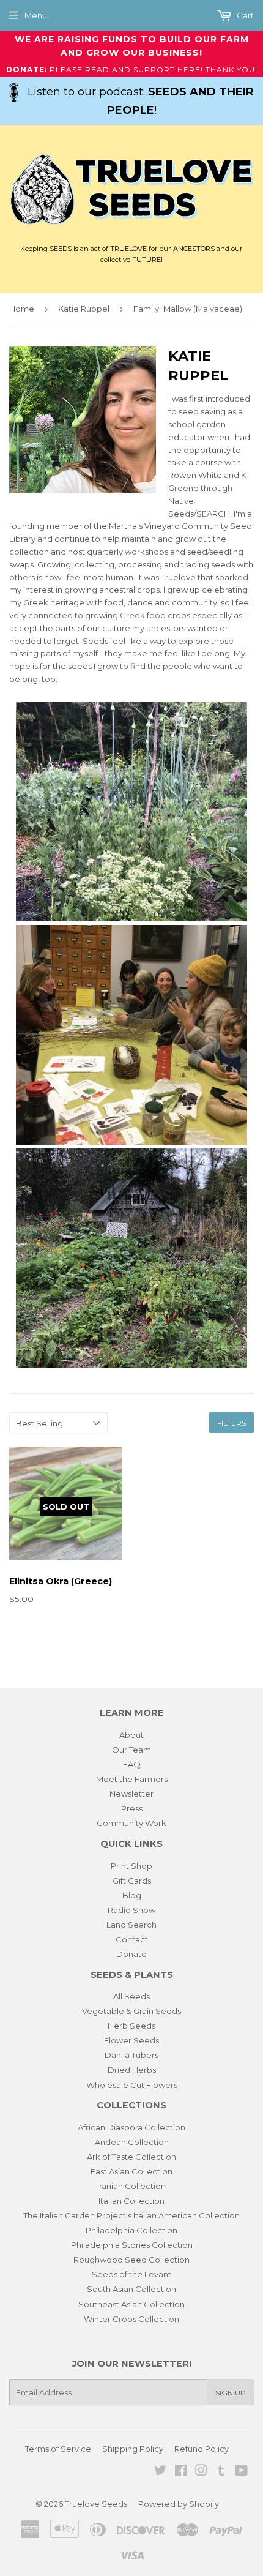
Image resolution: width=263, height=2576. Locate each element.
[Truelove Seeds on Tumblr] (221, 2472)
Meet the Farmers (132, 1779)
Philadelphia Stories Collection (132, 2245)
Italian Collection (131, 2201)
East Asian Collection (131, 2171)
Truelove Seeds (96, 2504)
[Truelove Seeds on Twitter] (160, 2472)
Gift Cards (132, 1881)
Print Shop (131, 1866)
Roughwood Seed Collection (131, 2260)
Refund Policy (202, 2449)
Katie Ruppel (84, 309)
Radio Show (131, 1910)
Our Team (131, 1750)
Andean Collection (132, 2142)
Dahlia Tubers (131, 2055)
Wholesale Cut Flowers (132, 2085)
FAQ (132, 1764)
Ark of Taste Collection (131, 2157)
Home (22, 309)
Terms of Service (58, 2449)
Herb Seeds (131, 2026)
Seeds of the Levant (131, 2274)
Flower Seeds (131, 2040)
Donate (131, 1954)
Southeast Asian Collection (131, 2304)
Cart (244, 15)
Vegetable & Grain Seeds (131, 2011)
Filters (232, 1423)
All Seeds (131, 1996)
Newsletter (131, 1794)
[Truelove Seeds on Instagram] (201, 2472)
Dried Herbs (132, 2070)
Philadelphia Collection (131, 2230)
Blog (132, 1895)
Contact (132, 1939)
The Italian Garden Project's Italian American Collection (131, 2215)
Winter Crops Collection (131, 2319)
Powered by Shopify (179, 2504)
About (131, 1735)
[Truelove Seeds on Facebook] (181, 2472)
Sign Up (231, 2393)
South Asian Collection (131, 2289)
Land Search (131, 1925)
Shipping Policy (133, 2449)
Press (132, 1808)
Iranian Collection (131, 2186)
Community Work (131, 1823)
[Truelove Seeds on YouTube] (241, 2472)
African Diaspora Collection (131, 2127)
